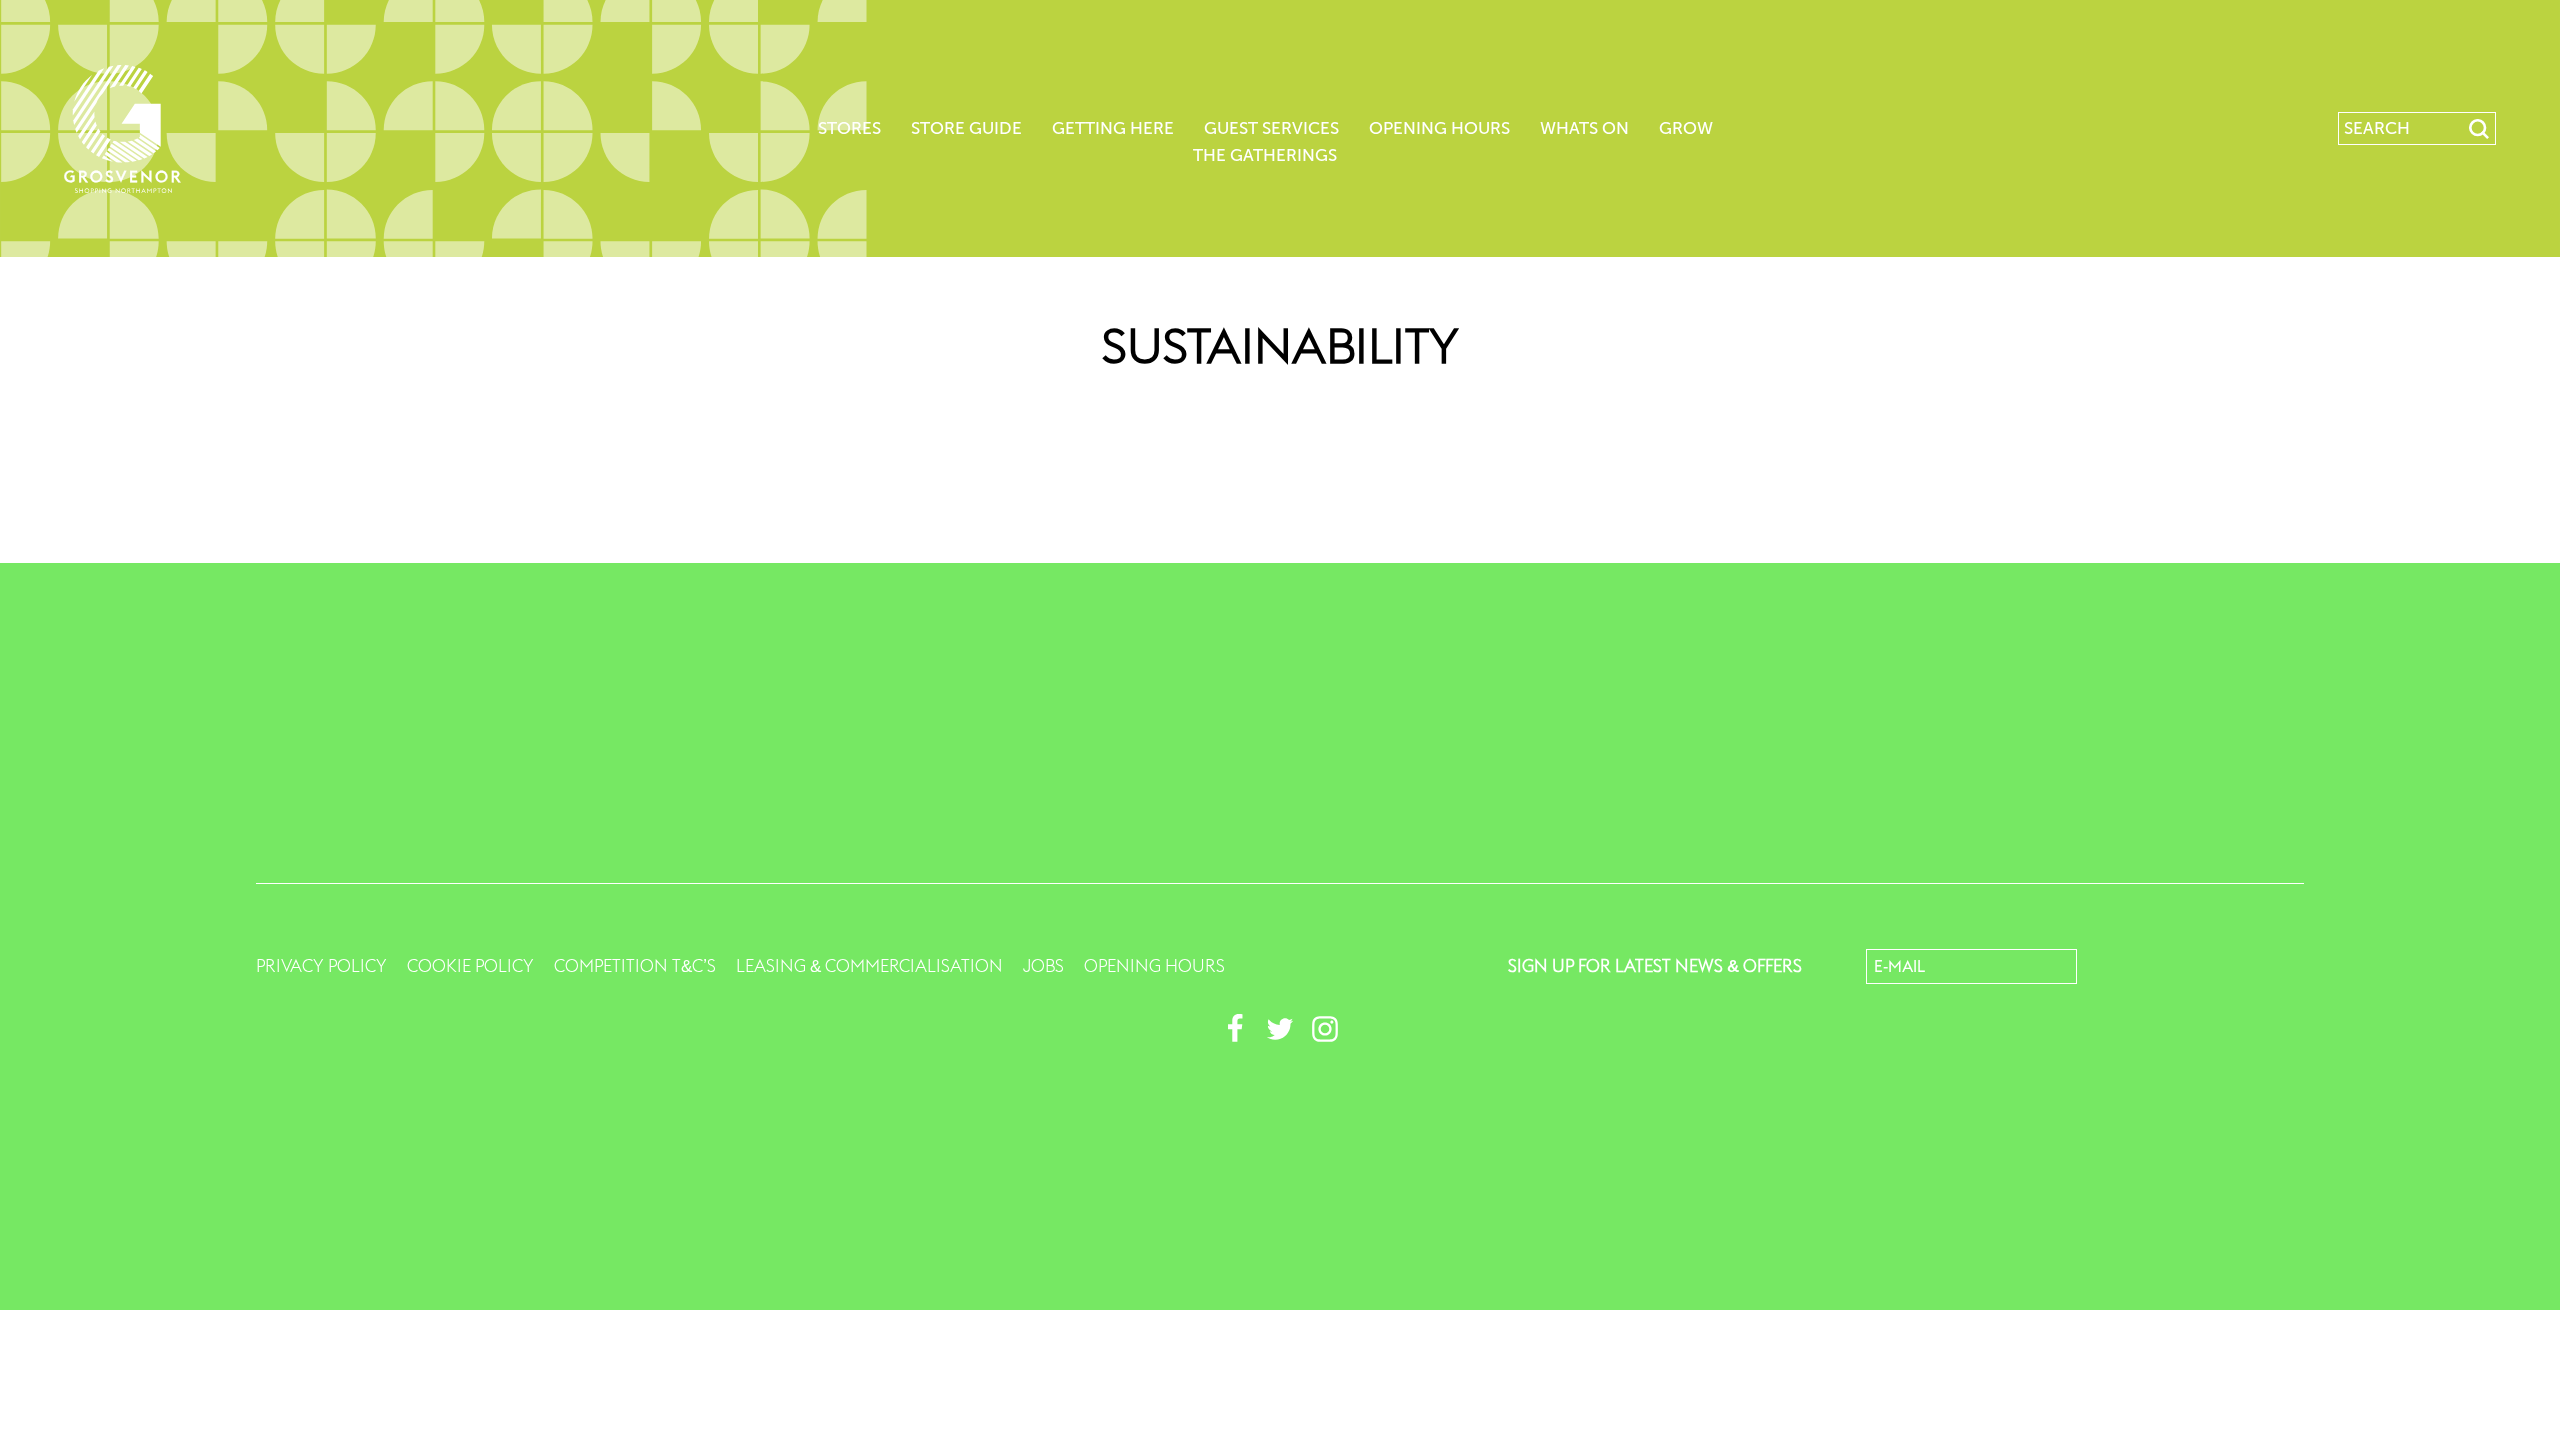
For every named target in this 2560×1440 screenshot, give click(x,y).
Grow (1686, 128)
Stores (849, 128)
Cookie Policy (470, 966)
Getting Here (1113, 128)
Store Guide (966, 128)
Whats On (1584, 128)
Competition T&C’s (635, 966)
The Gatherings (1265, 155)
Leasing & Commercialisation (869, 966)
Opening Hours (1439, 128)
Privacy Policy (321, 966)
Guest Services (1271, 128)
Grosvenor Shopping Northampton (122, 128)
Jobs (1043, 966)
